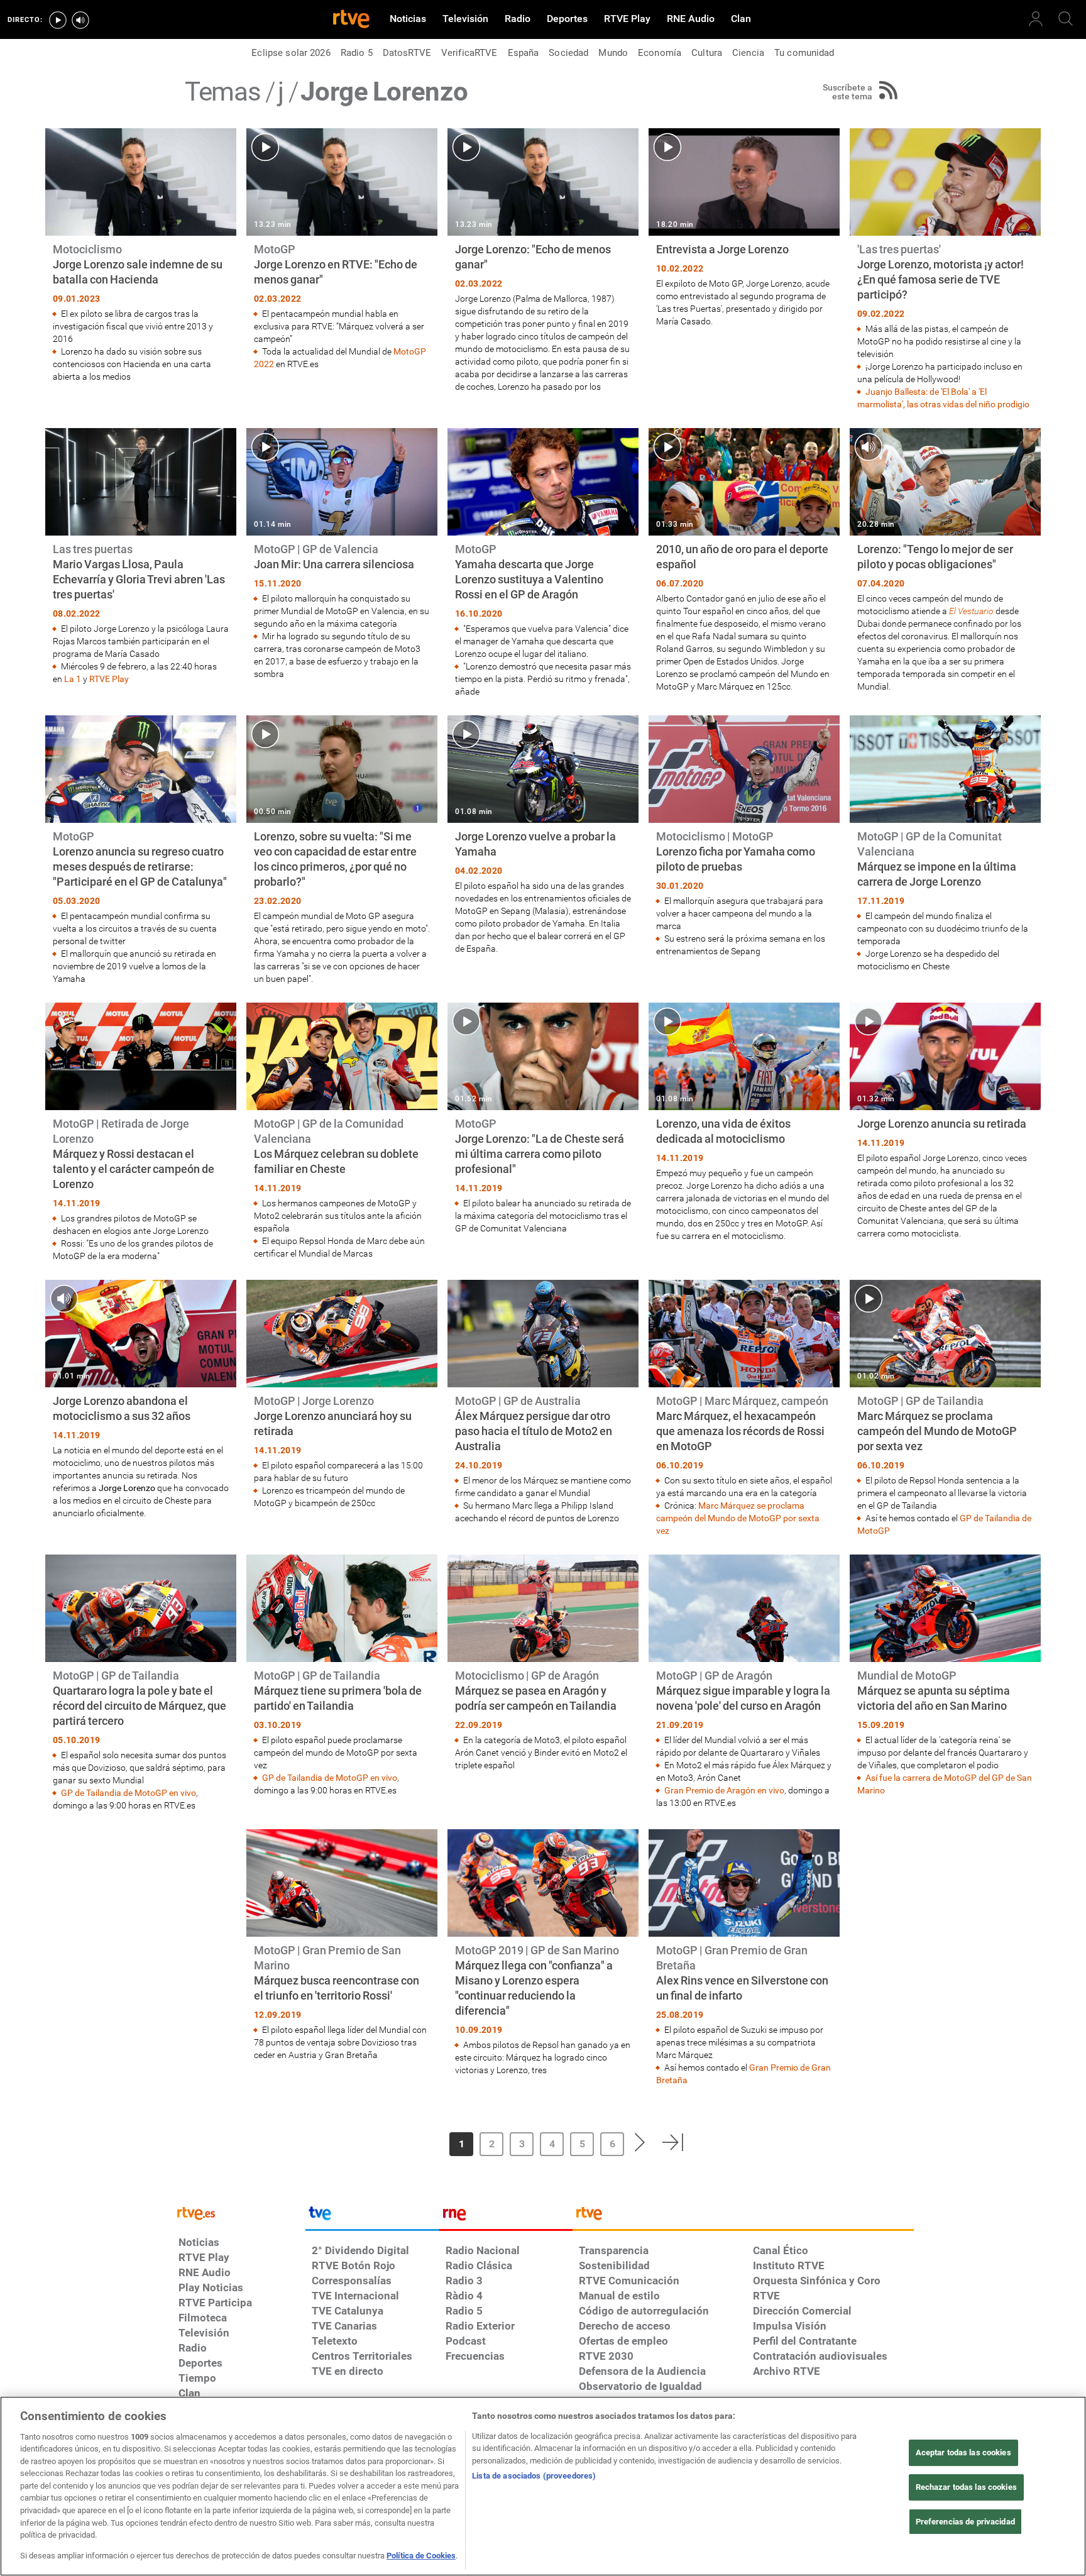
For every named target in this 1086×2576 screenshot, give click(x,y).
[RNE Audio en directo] (80, 20)
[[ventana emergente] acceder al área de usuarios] (1036, 19)
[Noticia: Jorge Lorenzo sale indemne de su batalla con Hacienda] (141, 256)
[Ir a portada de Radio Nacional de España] (506, 2216)
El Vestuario (971, 611)
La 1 (73, 679)
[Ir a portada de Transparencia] (743, 2216)
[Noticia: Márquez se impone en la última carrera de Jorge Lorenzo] (945, 844)
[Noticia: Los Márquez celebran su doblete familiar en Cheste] (342, 1131)
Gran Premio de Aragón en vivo (724, 1790)
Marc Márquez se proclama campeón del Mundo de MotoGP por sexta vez (738, 1518)
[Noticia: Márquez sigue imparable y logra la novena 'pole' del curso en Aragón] (744, 1682)
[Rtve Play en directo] (58, 20)
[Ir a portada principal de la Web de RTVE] (239, 2212)
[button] (407, 2142)
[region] (543, 2486)
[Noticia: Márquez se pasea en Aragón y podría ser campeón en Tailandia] (543, 1663)
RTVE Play (109, 679)
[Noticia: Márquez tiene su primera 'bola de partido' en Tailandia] (342, 1676)
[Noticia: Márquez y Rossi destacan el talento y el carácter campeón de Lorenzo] (141, 1132)
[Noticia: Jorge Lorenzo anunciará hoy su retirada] (342, 1395)
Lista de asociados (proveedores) (534, 2476)
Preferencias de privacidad (965, 2521)
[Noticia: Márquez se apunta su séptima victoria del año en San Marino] (945, 1676)
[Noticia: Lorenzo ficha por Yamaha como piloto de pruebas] (744, 836)
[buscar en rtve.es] (1066, 19)
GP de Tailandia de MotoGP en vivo (129, 1793)
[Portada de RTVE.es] (351, 20)
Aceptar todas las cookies (963, 2452)
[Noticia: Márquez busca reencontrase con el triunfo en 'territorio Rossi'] (342, 1945)
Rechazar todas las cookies (966, 2487)
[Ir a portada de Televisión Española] (372, 2216)
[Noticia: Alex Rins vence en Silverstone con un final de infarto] (744, 1958)
